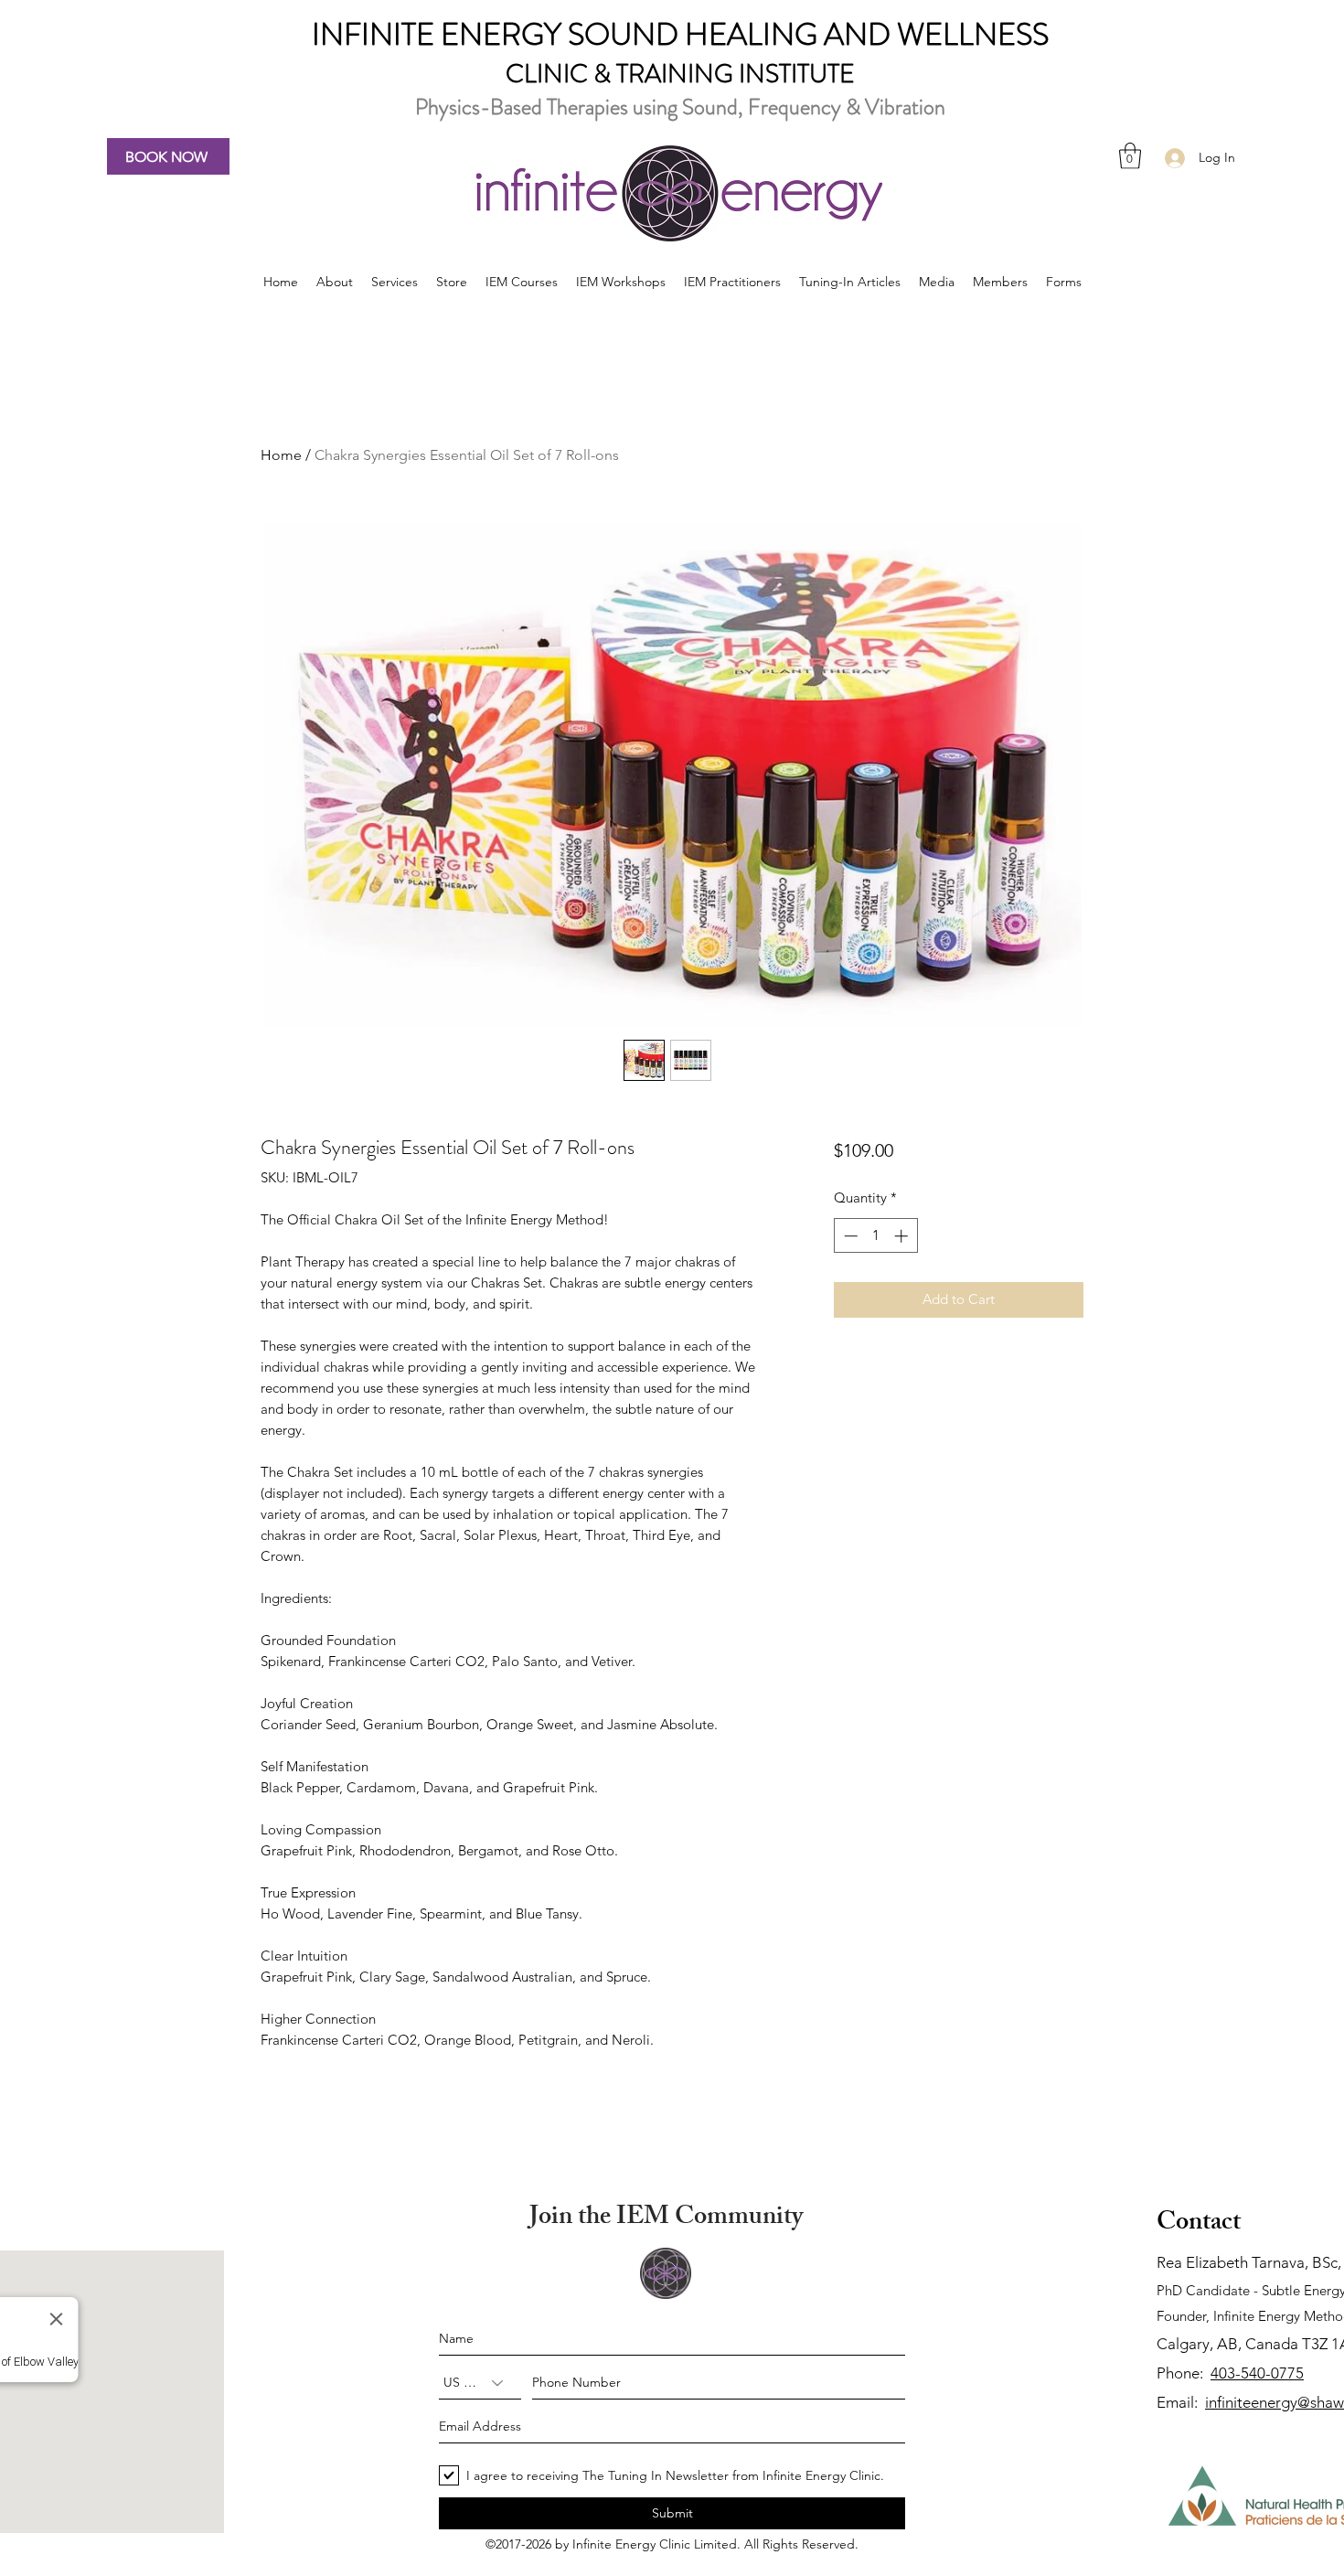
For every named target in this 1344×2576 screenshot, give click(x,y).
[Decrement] (849, 1236)
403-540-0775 (1257, 2373)
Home (281, 455)
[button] (1130, 156)
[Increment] (903, 1236)
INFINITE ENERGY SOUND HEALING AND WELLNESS (680, 34)
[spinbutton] (875, 1236)
